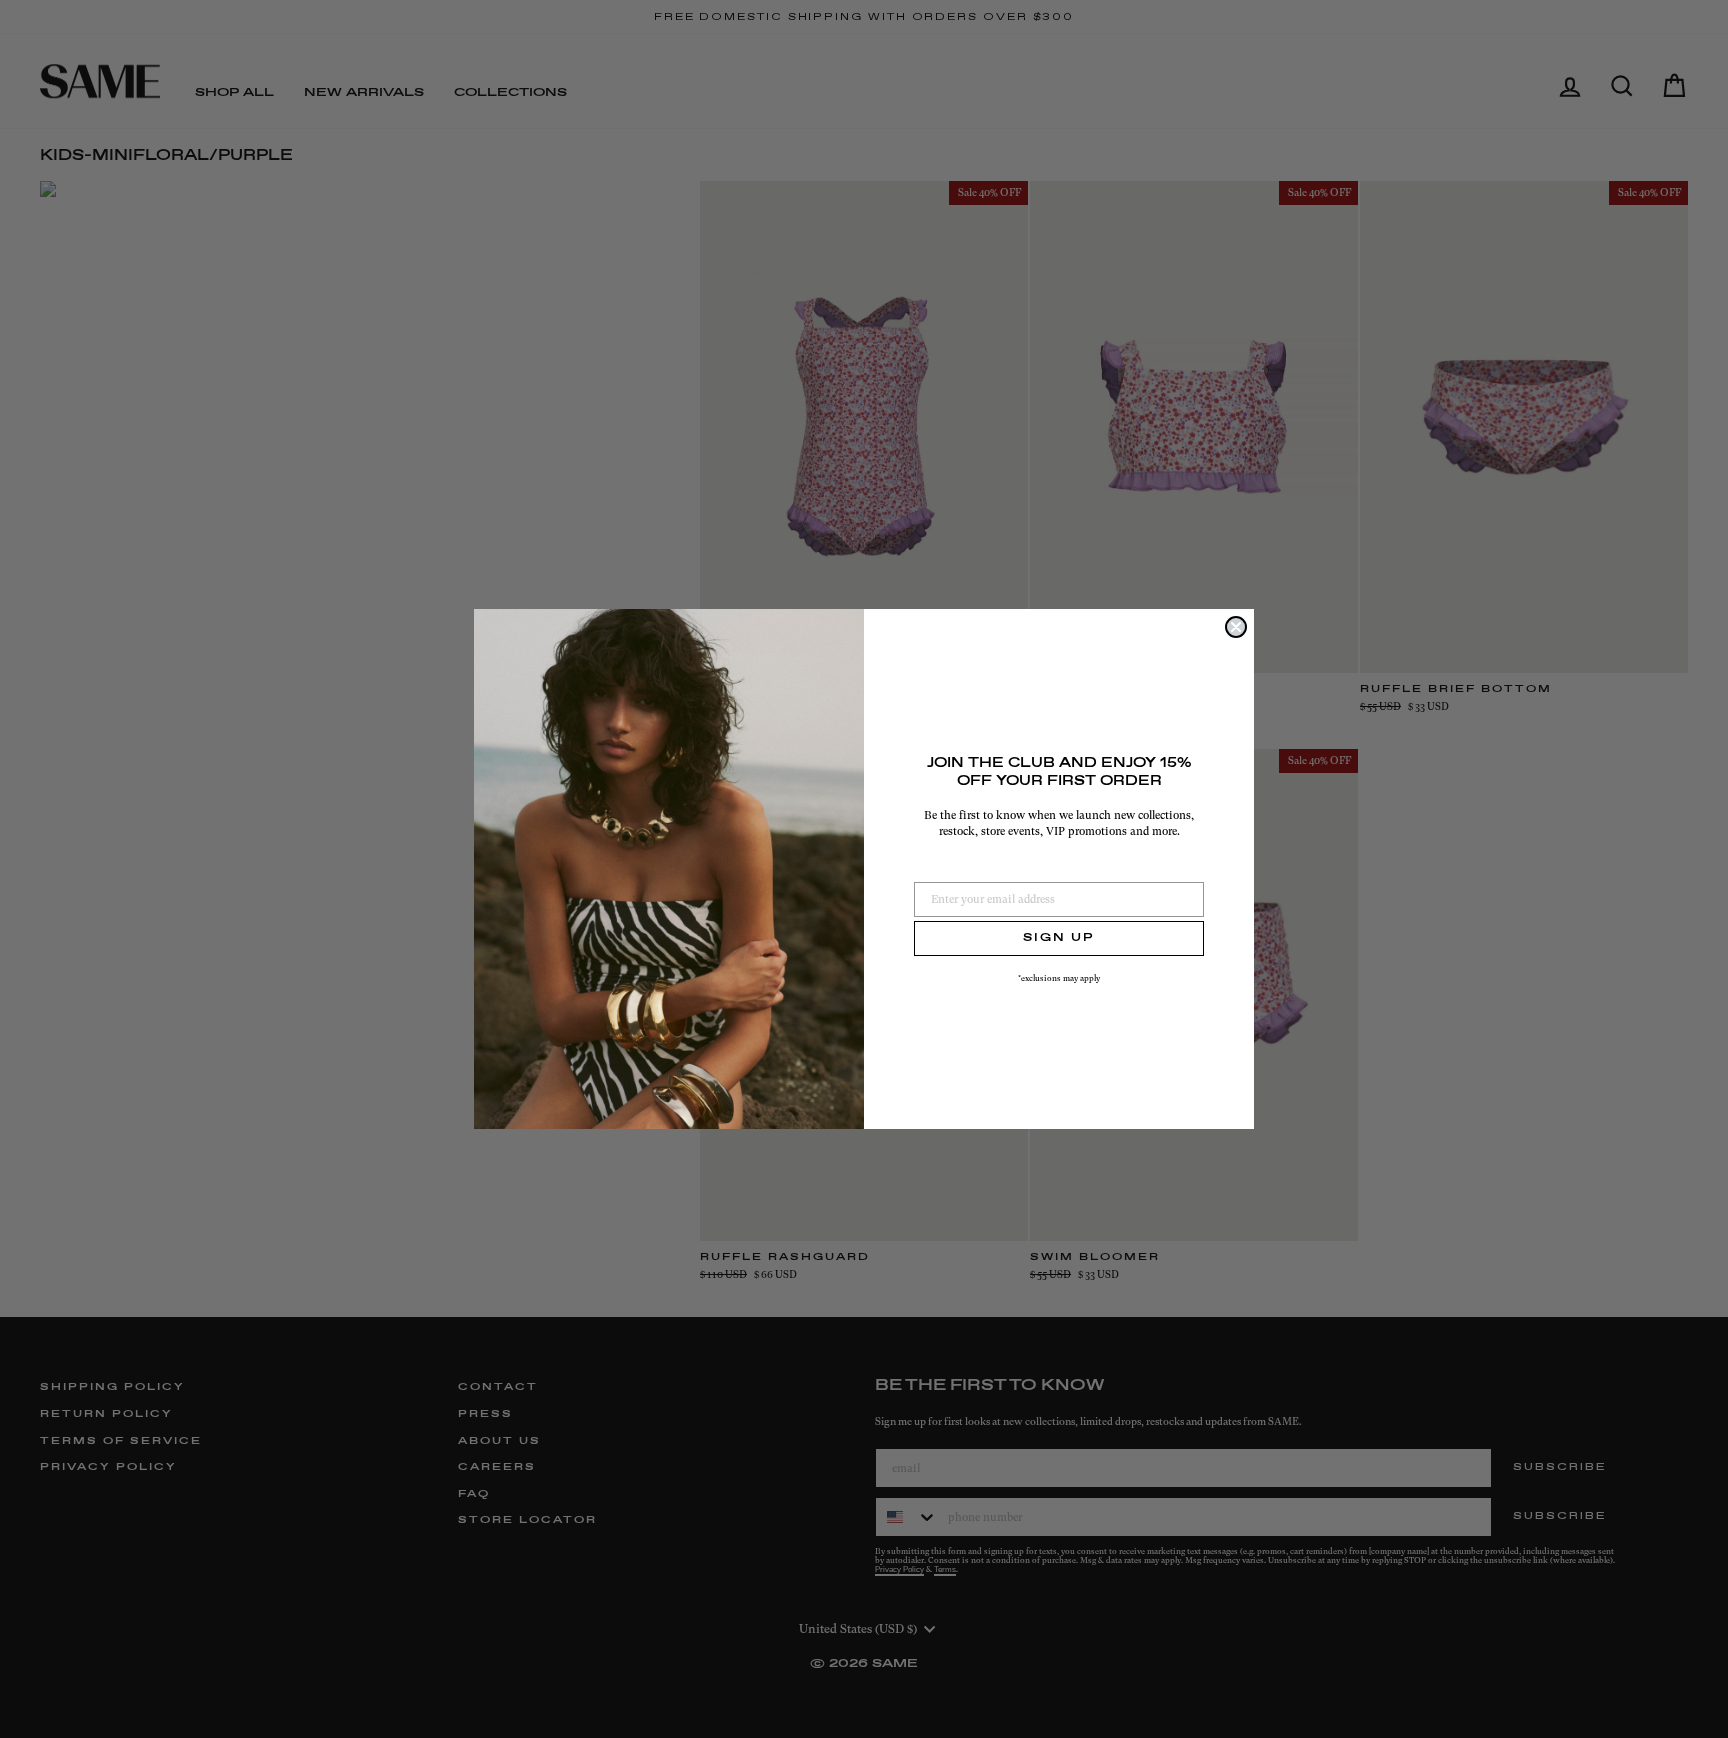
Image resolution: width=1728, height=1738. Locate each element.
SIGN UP (1059, 938)
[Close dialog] (1236, 627)
